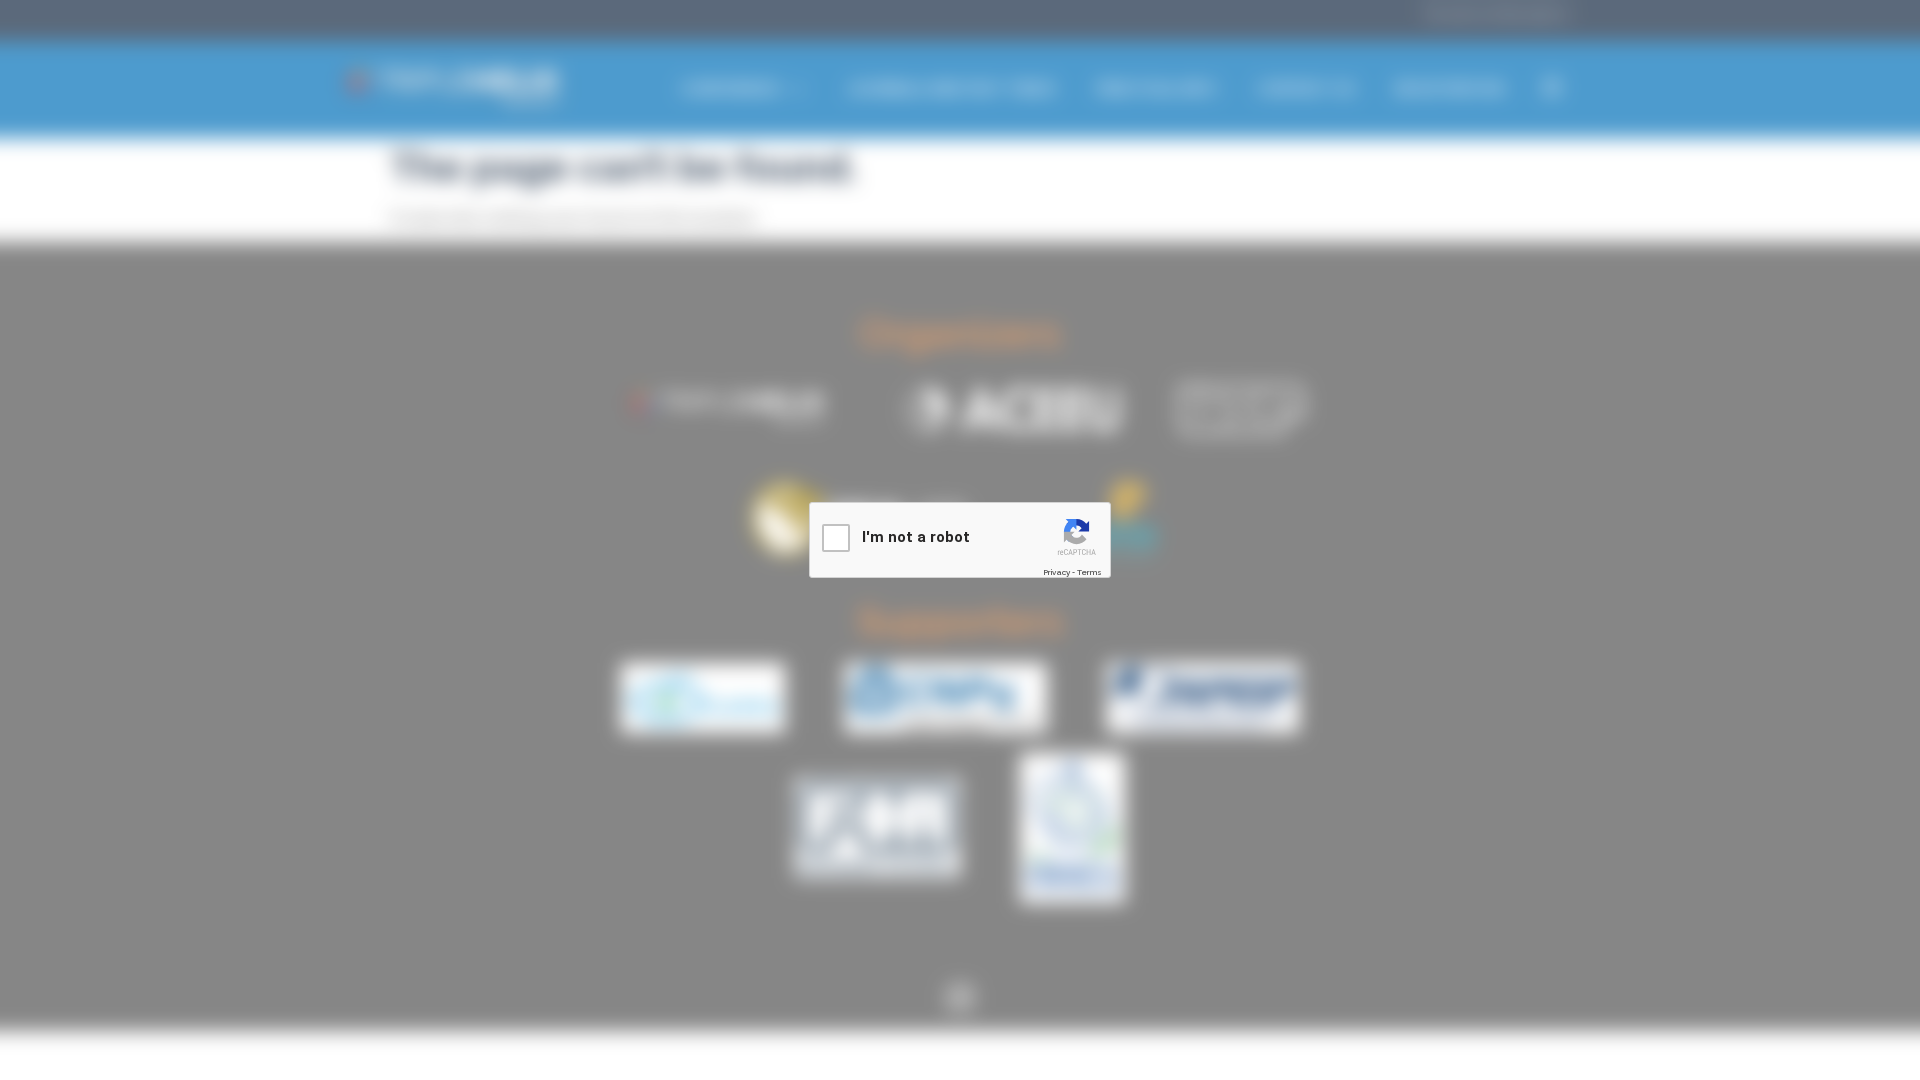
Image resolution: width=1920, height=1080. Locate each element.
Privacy (1056, 572)
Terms (1089, 572)
